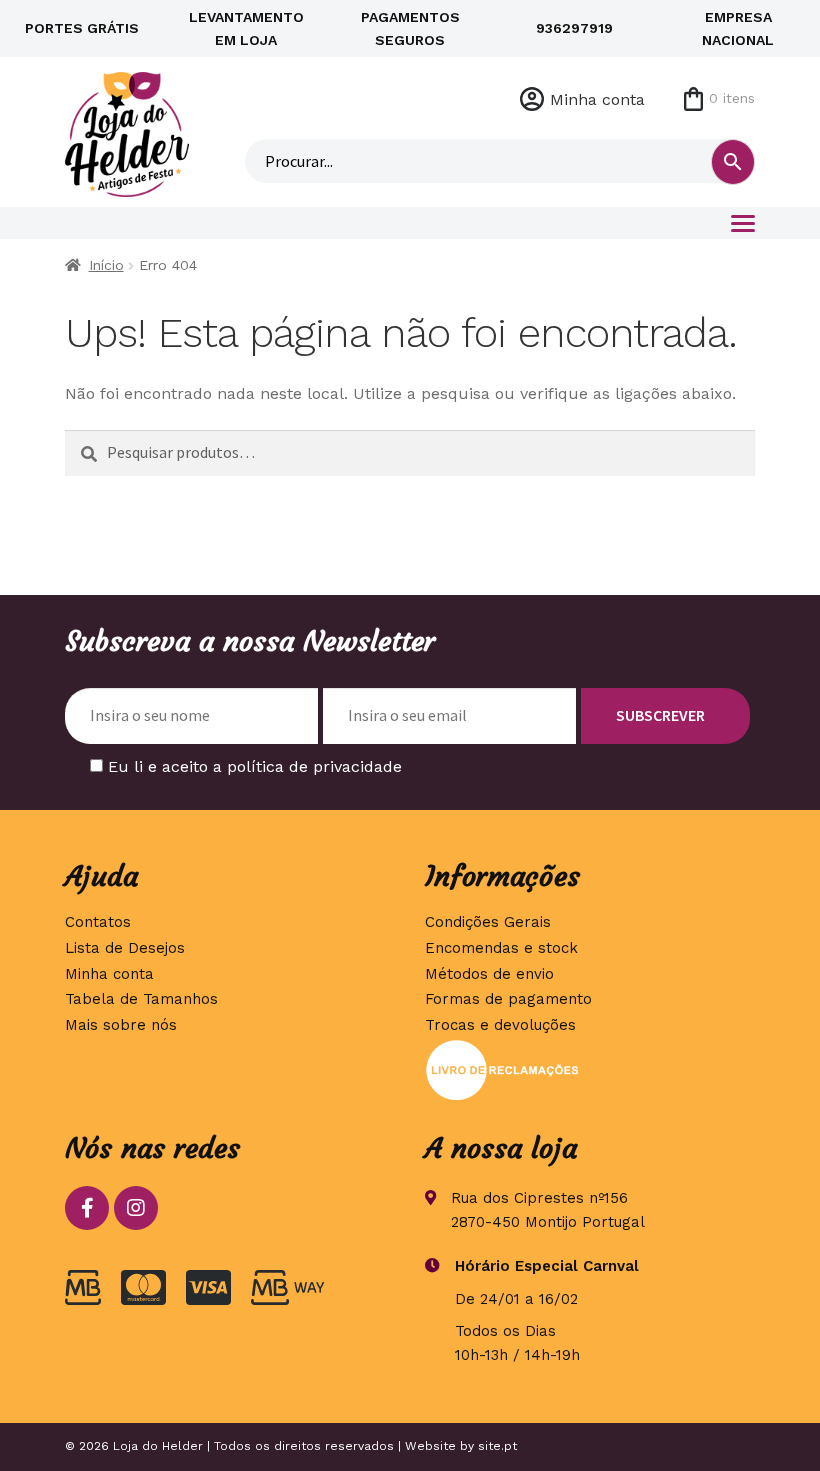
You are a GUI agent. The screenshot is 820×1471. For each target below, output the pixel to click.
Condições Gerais (488, 922)
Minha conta (597, 99)
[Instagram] (136, 1208)
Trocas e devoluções (500, 1025)
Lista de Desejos (125, 948)
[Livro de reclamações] (590, 1070)
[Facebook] (87, 1208)
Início (106, 265)
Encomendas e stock (501, 948)
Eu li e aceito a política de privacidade (255, 766)
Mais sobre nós (121, 1025)
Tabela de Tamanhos (141, 999)
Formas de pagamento (508, 999)
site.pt (497, 1446)
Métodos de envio (489, 974)
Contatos (98, 922)
